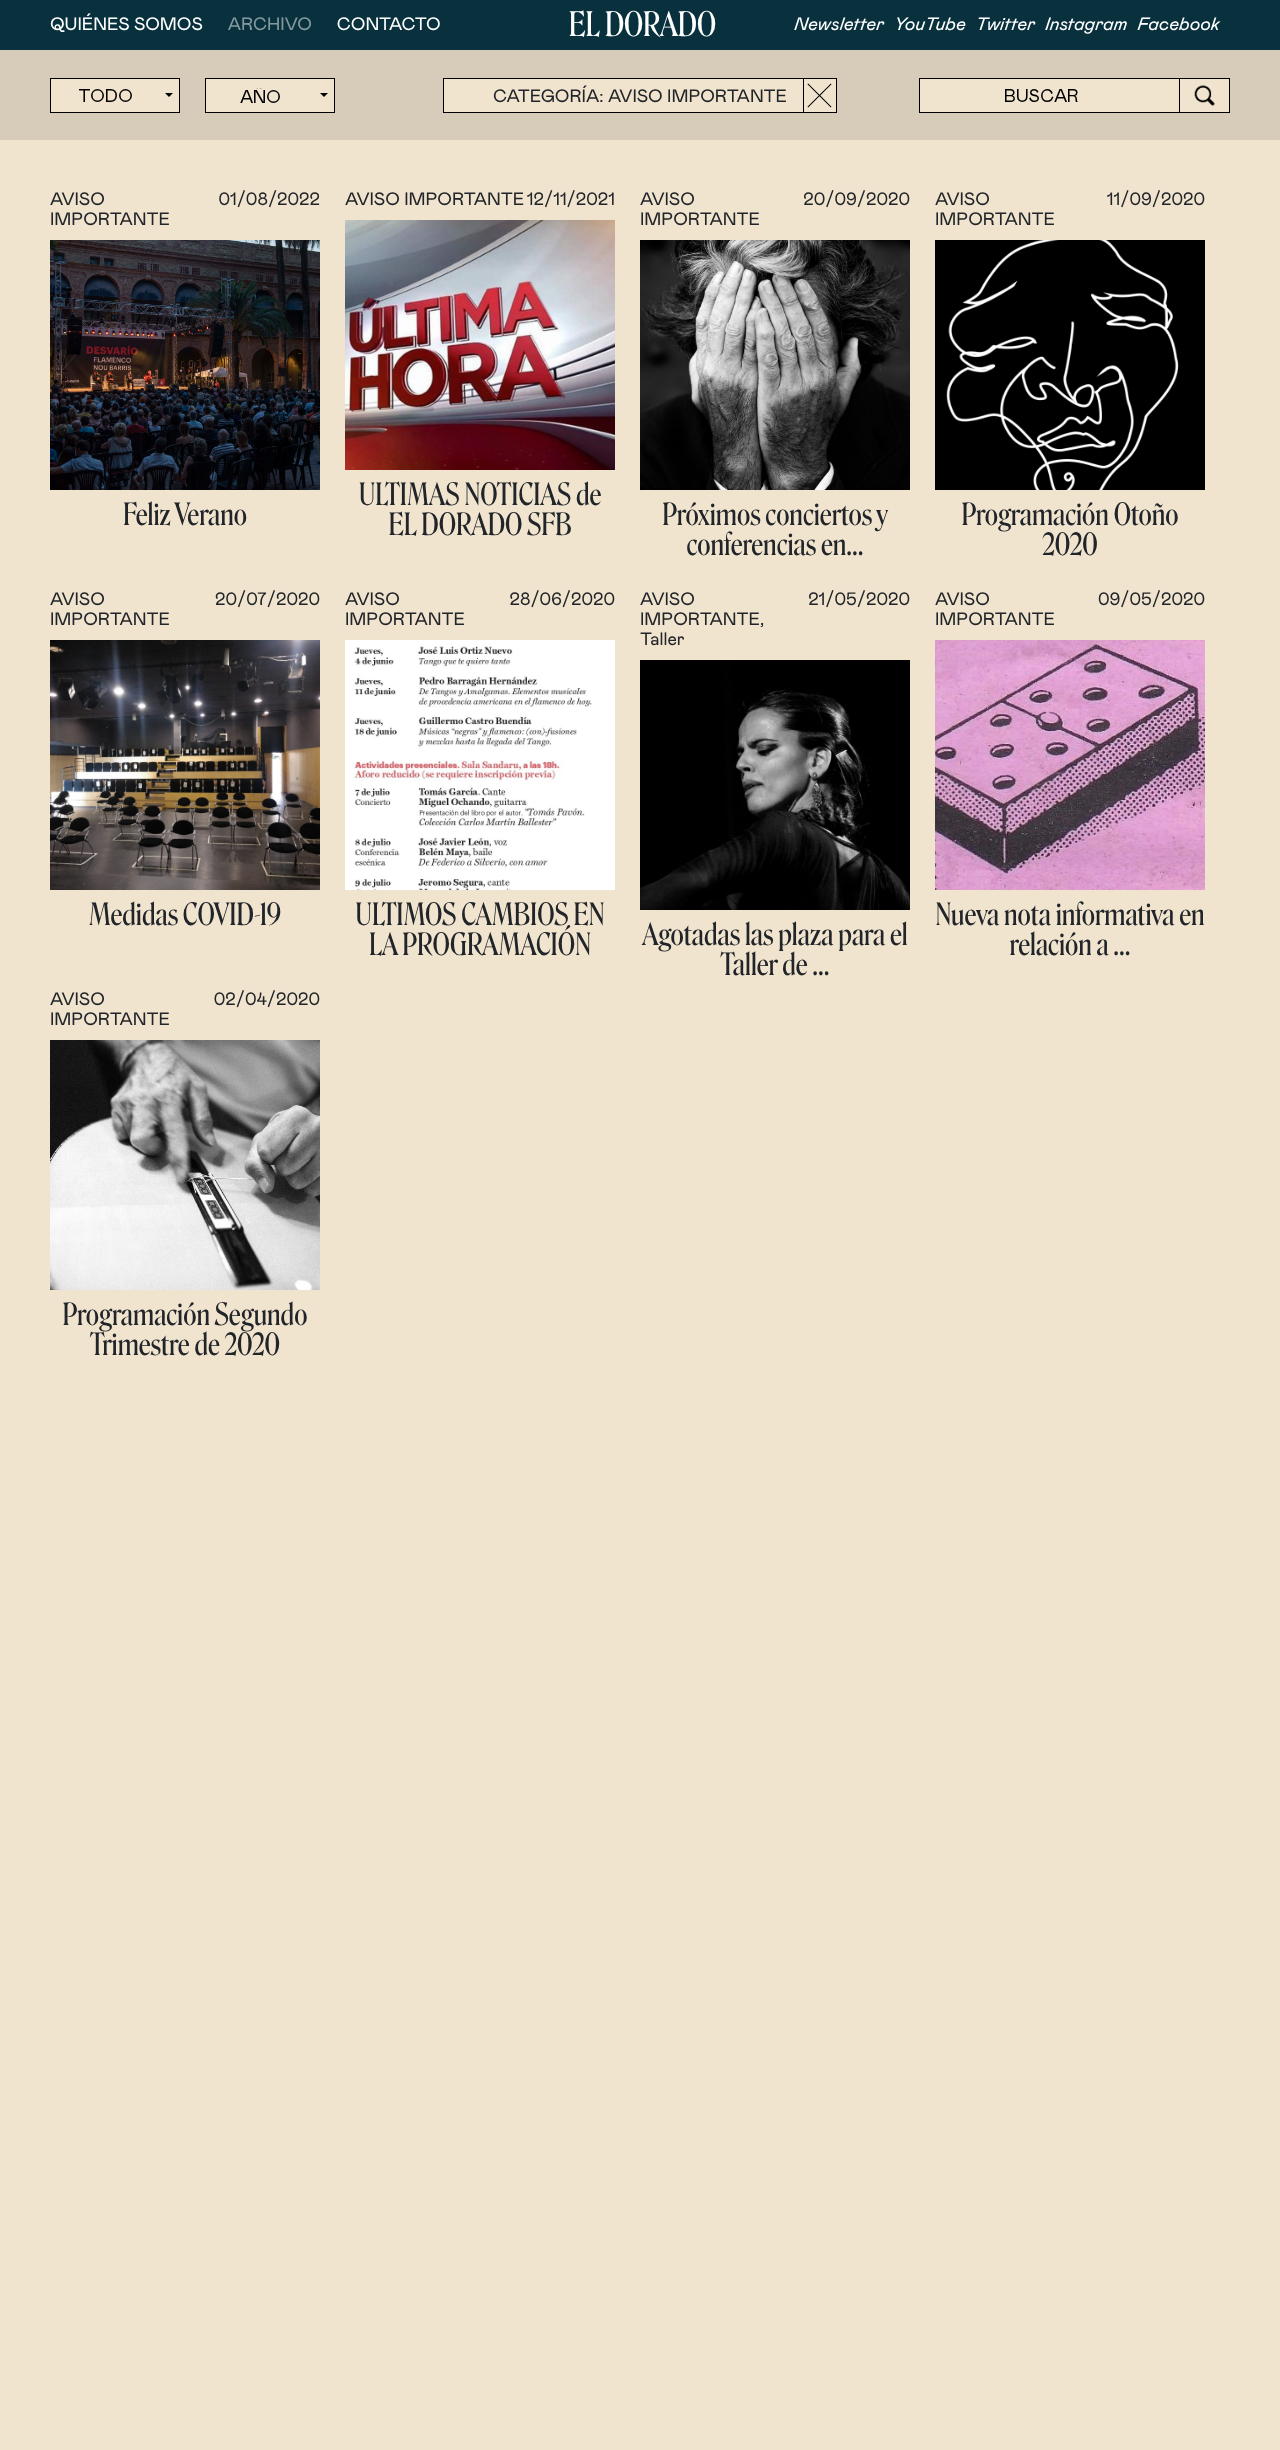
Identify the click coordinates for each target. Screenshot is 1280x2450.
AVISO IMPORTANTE (434, 200)
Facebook (1178, 25)
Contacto (389, 25)
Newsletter (839, 25)
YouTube (930, 25)
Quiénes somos (126, 25)
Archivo (270, 25)
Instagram (1086, 25)
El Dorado (642, 25)
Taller (662, 640)
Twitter (1005, 25)
